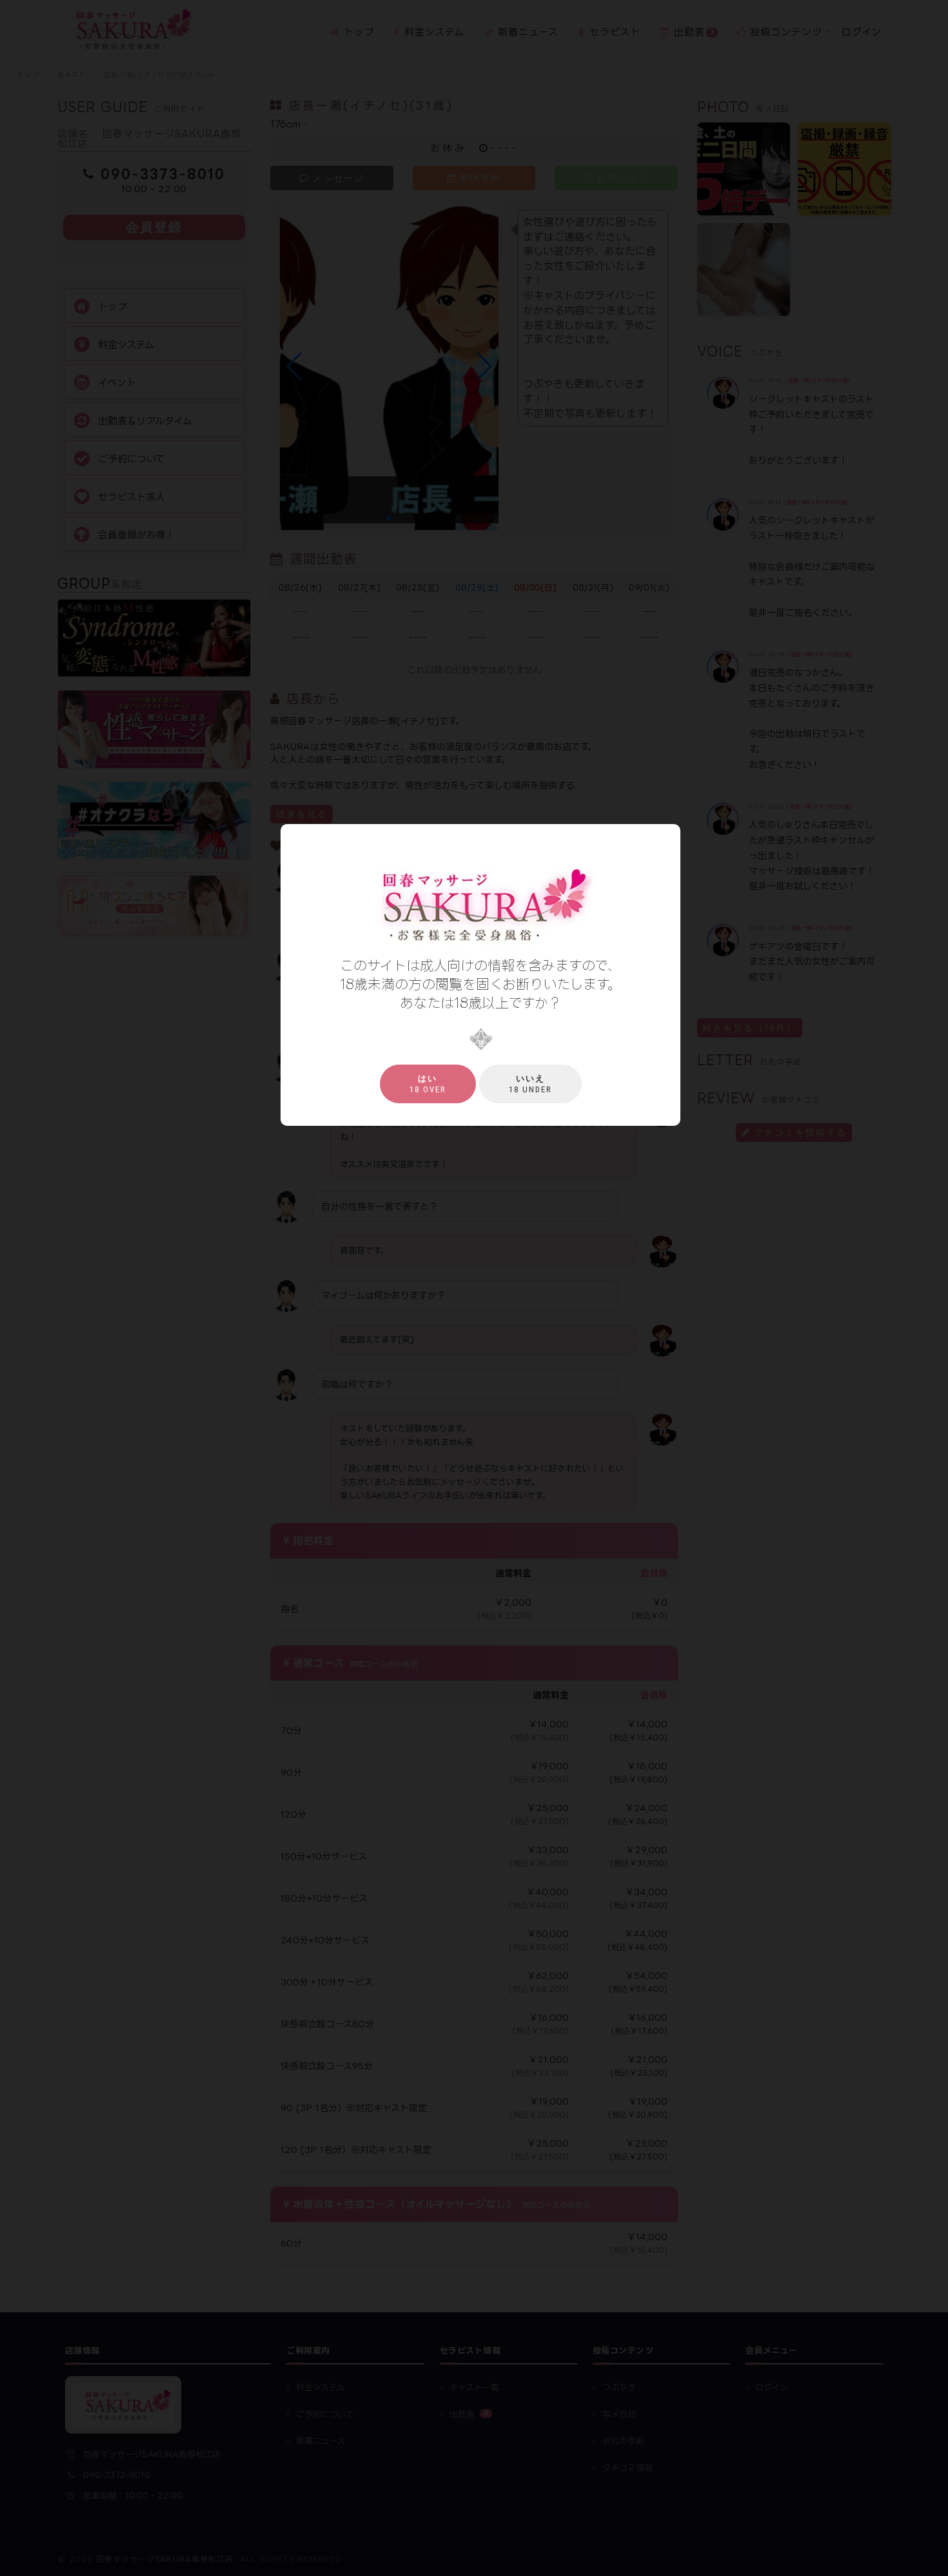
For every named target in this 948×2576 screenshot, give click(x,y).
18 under (530, 1084)
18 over (428, 1084)
